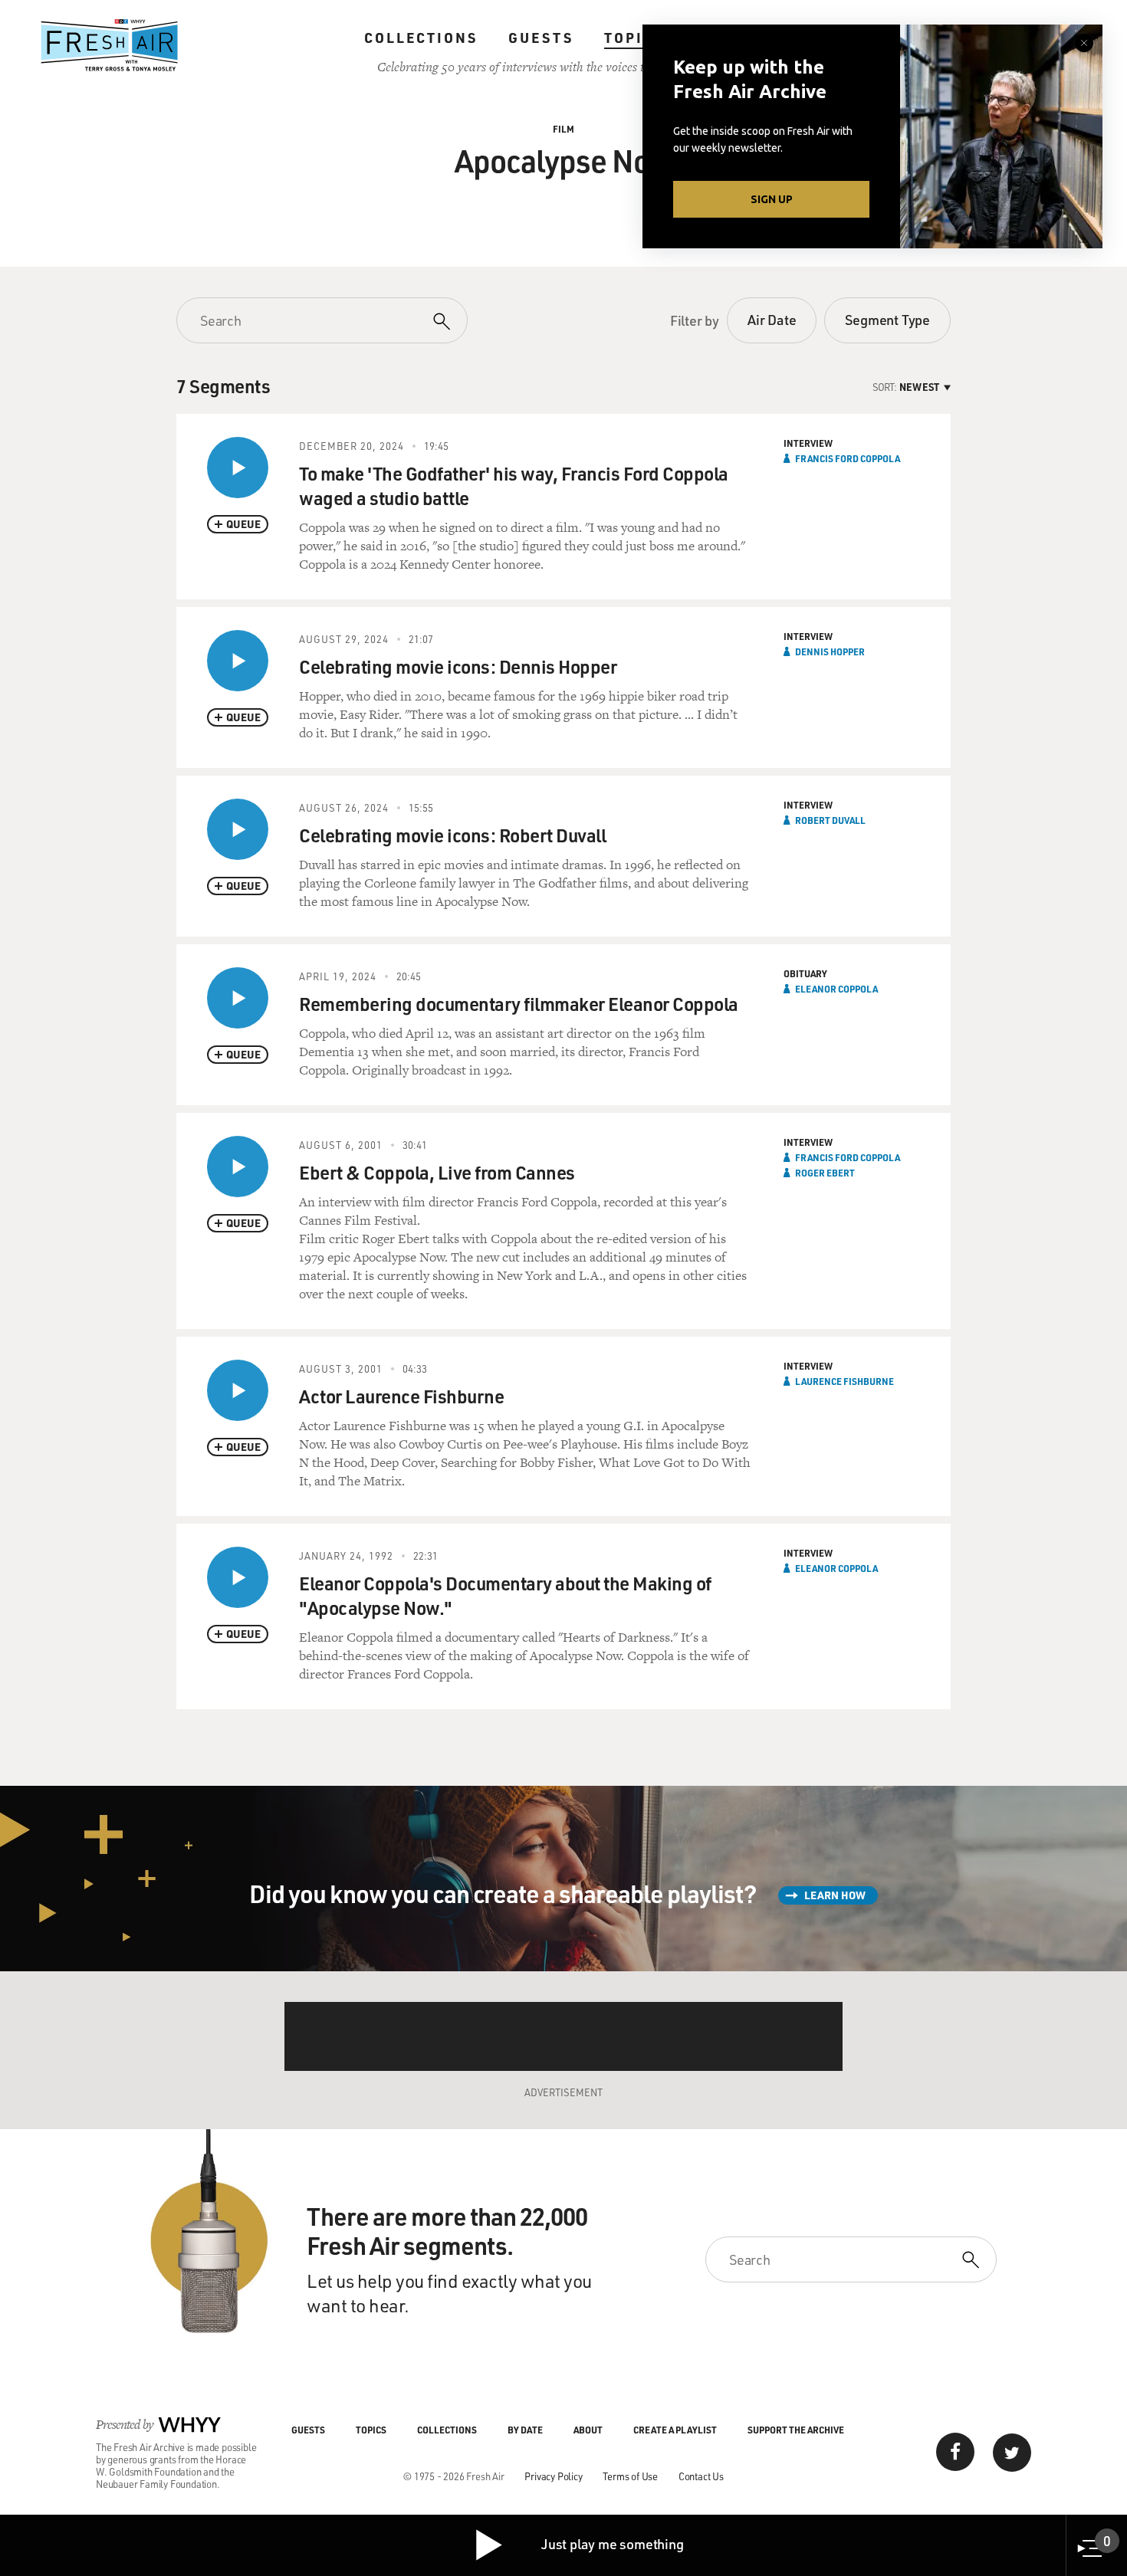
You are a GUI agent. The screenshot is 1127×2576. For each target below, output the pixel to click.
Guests (541, 38)
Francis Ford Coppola (848, 458)
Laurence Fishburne (844, 1381)
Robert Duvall (830, 820)
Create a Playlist (675, 2430)
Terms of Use (630, 2476)
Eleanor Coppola (836, 989)
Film (563, 129)
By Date (525, 2430)
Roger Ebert (825, 1173)
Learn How (835, 1895)
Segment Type (887, 320)
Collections (421, 38)
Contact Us (701, 2476)
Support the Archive (796, 2430)
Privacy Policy (553, 2476)
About (588, 2430)
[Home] (110, 45)
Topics (634, 38)
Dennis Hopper (830, 651)
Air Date (772, 320)
